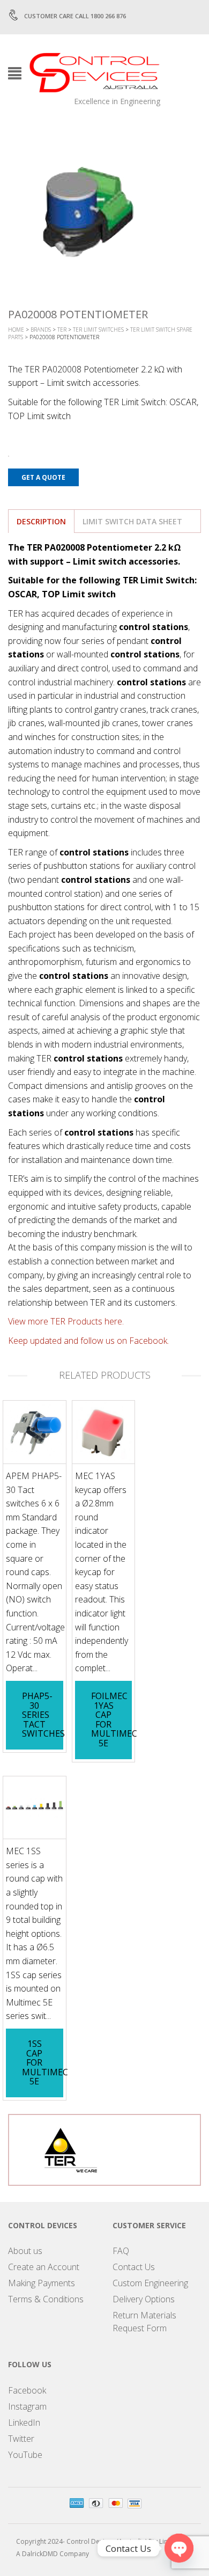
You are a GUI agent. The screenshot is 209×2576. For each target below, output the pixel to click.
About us (25, 2251)
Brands (41, 330)
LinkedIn (24, 2423)
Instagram (27, 2406)
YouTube (25, 2455)
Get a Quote (43, 477)
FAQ (121, 2251)
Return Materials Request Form (144, 2322)
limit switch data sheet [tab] (132, 521)
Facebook (27, 2390)
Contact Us (134, 2267)
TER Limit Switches (98, 330)
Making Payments (42, 2283)
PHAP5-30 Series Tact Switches (43, 1715)
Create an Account (44, 2267)
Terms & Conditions (46, 2299)
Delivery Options (144, 2299)
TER (62, 330)
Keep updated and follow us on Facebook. (88, 1341)
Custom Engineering (150, 2283)
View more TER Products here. (66, 1321)
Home (16, 330)
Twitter (21, 2439)
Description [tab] (41, 521)
